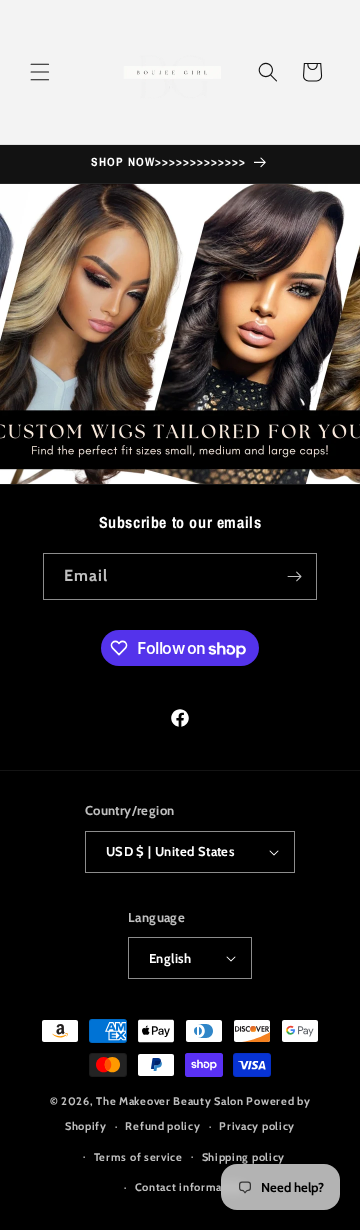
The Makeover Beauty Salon (170, 1101)
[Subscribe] (294, 576)
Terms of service (138, 1157)
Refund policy (162, 1126)
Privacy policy (257, 1126)
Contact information (189, 1187)
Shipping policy (244, 1157)
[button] (40, 72)
